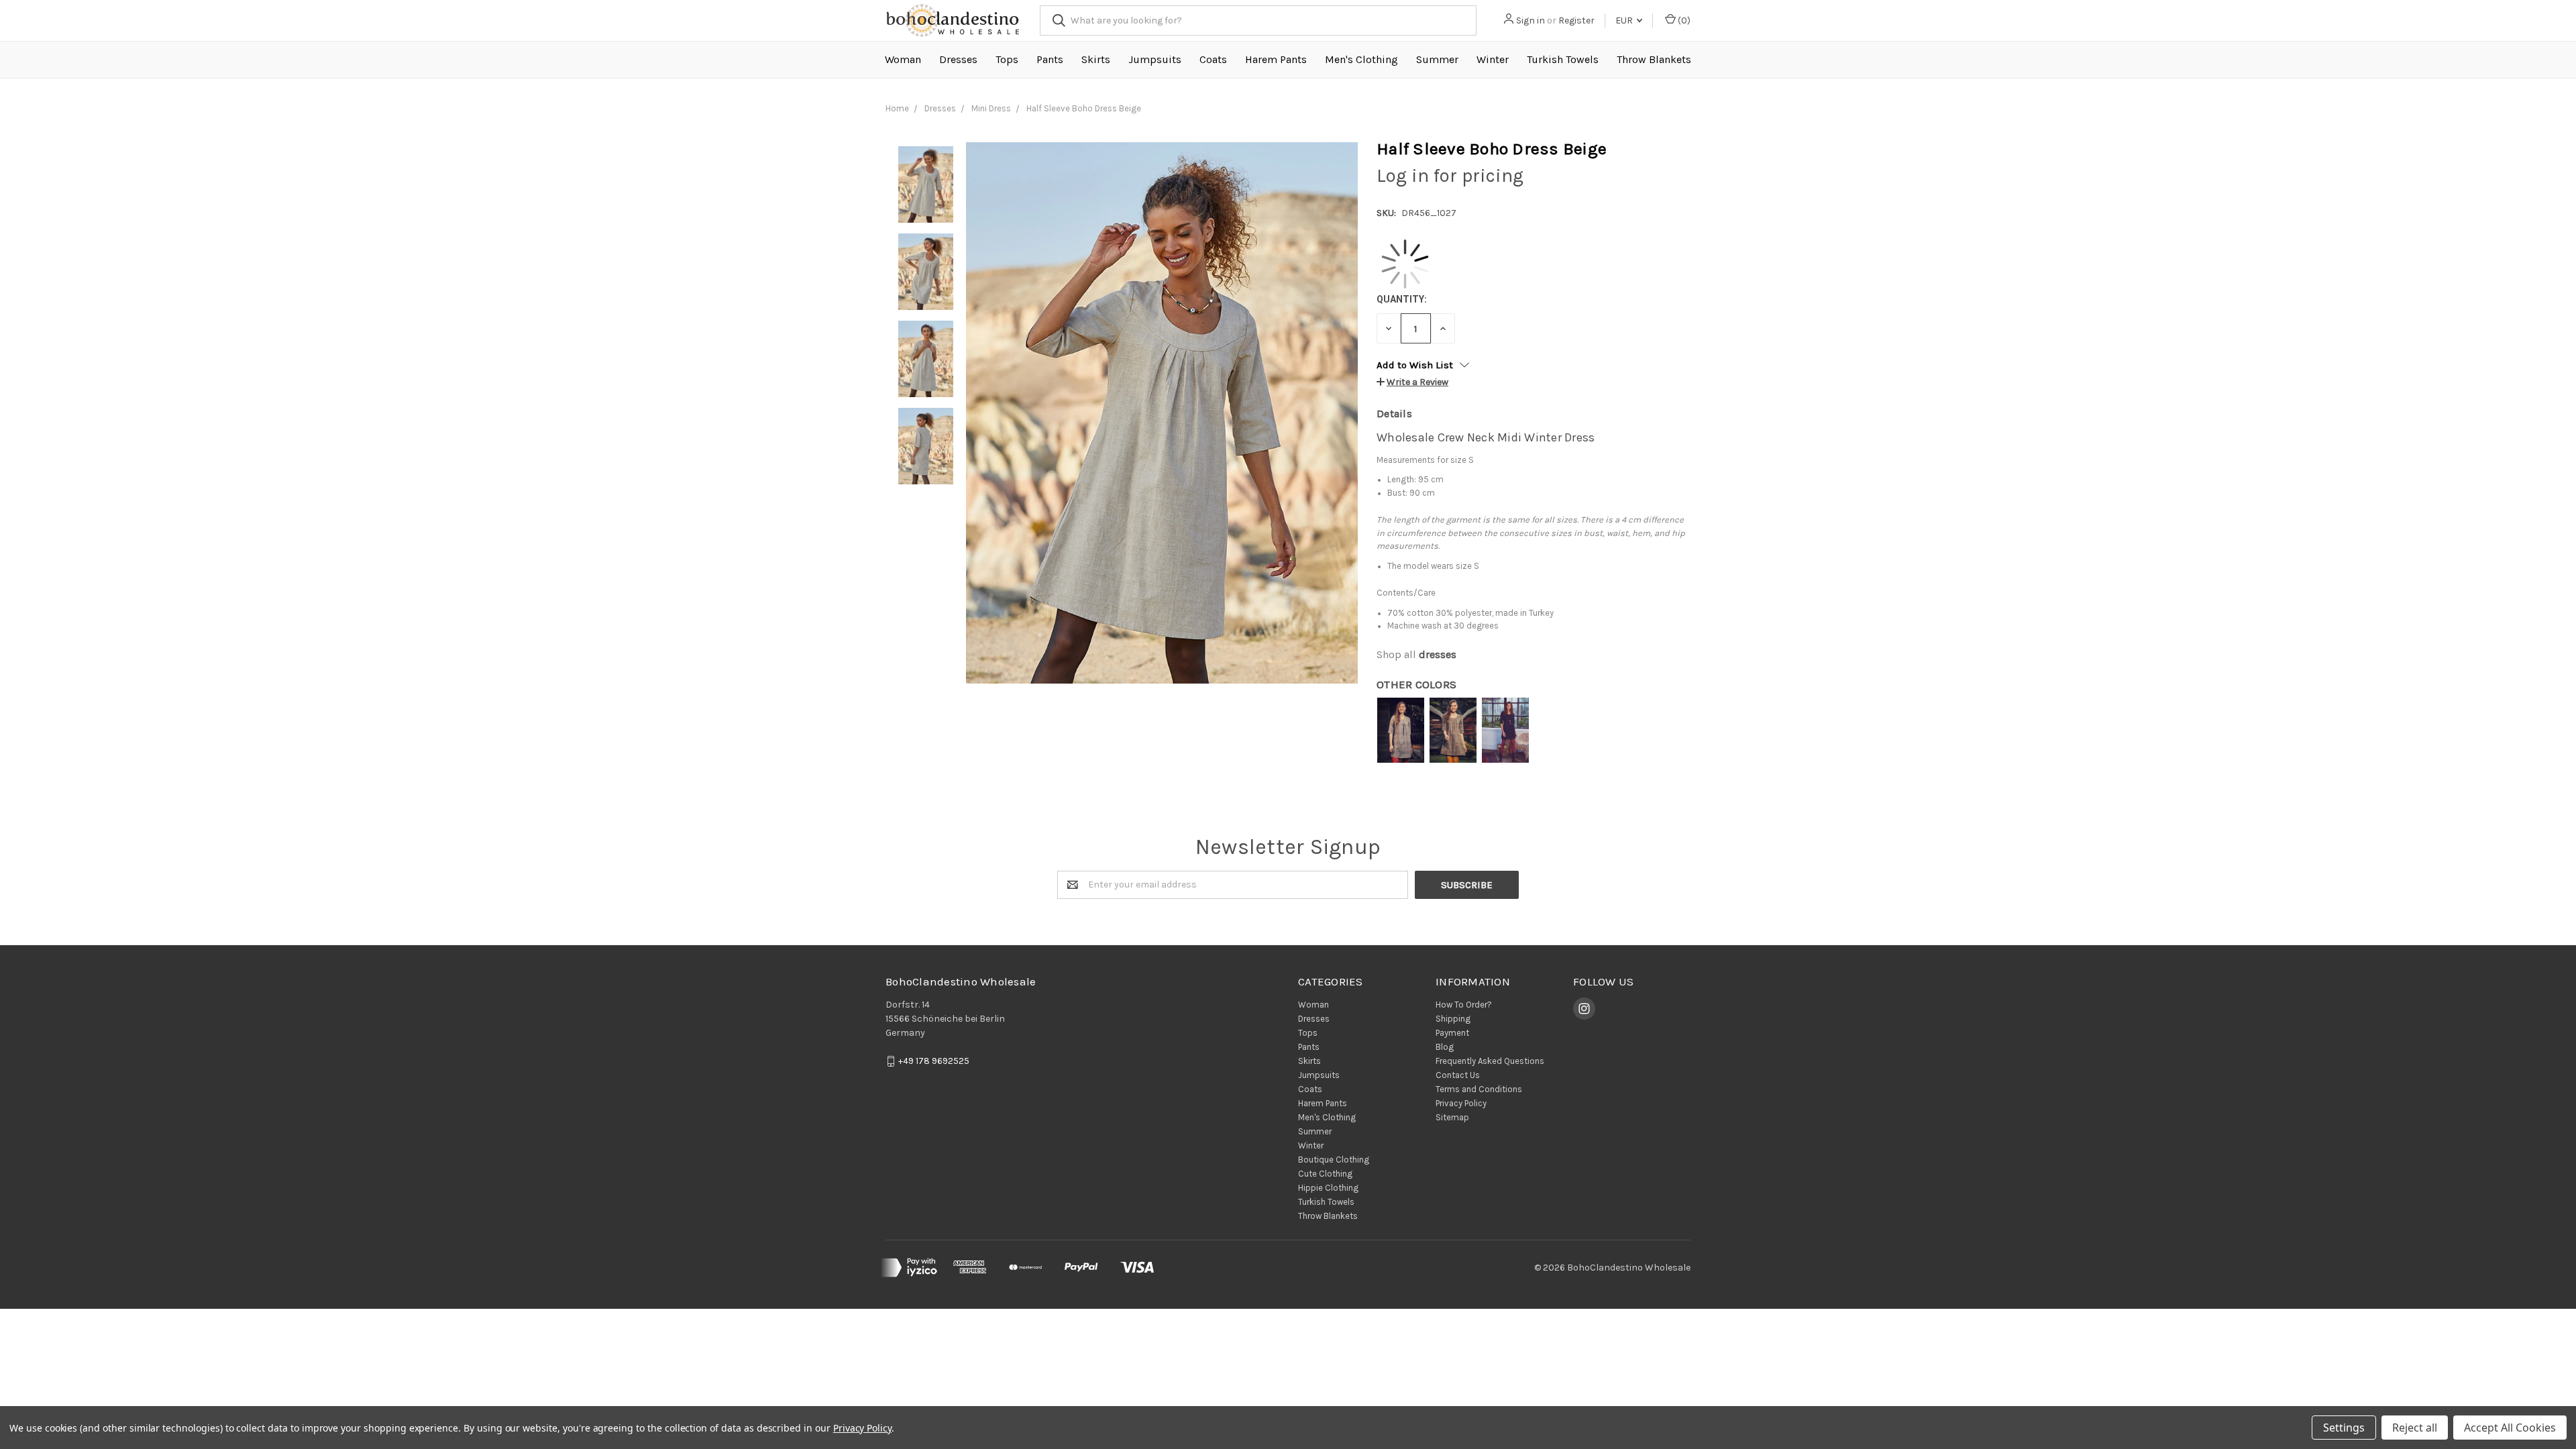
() (1683, 20)
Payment (1452, 1033)
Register (1576, 20)
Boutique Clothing (1334, 1160)
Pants (1050, 59)
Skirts (1096, 59)
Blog (1445, 1047)
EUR (1625, 20)
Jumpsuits (1155, 59)
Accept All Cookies (2510, 1428)
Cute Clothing (1325, 1174)
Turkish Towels (1563, 59)
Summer (1437, 59)
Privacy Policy (1461, 1103)
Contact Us (1458, 1075)
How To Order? (1464, 1005)
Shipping (1453, 1019)
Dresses (958, 59)
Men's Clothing (1361, 59)
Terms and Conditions (1479, 1089)
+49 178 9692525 (934, 1061)
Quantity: (1402, 299)
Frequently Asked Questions (1490, 1061)
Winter (1493, 59)
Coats (1213, 59)
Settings (2344, 1428)
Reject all (2415, 1428)
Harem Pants (1276, 59)
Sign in (1531, 20)
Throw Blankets (1654, 59)
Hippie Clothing (1328, 1188)
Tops (1007, 59)
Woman (903, 59)
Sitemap (1452, 1117)
